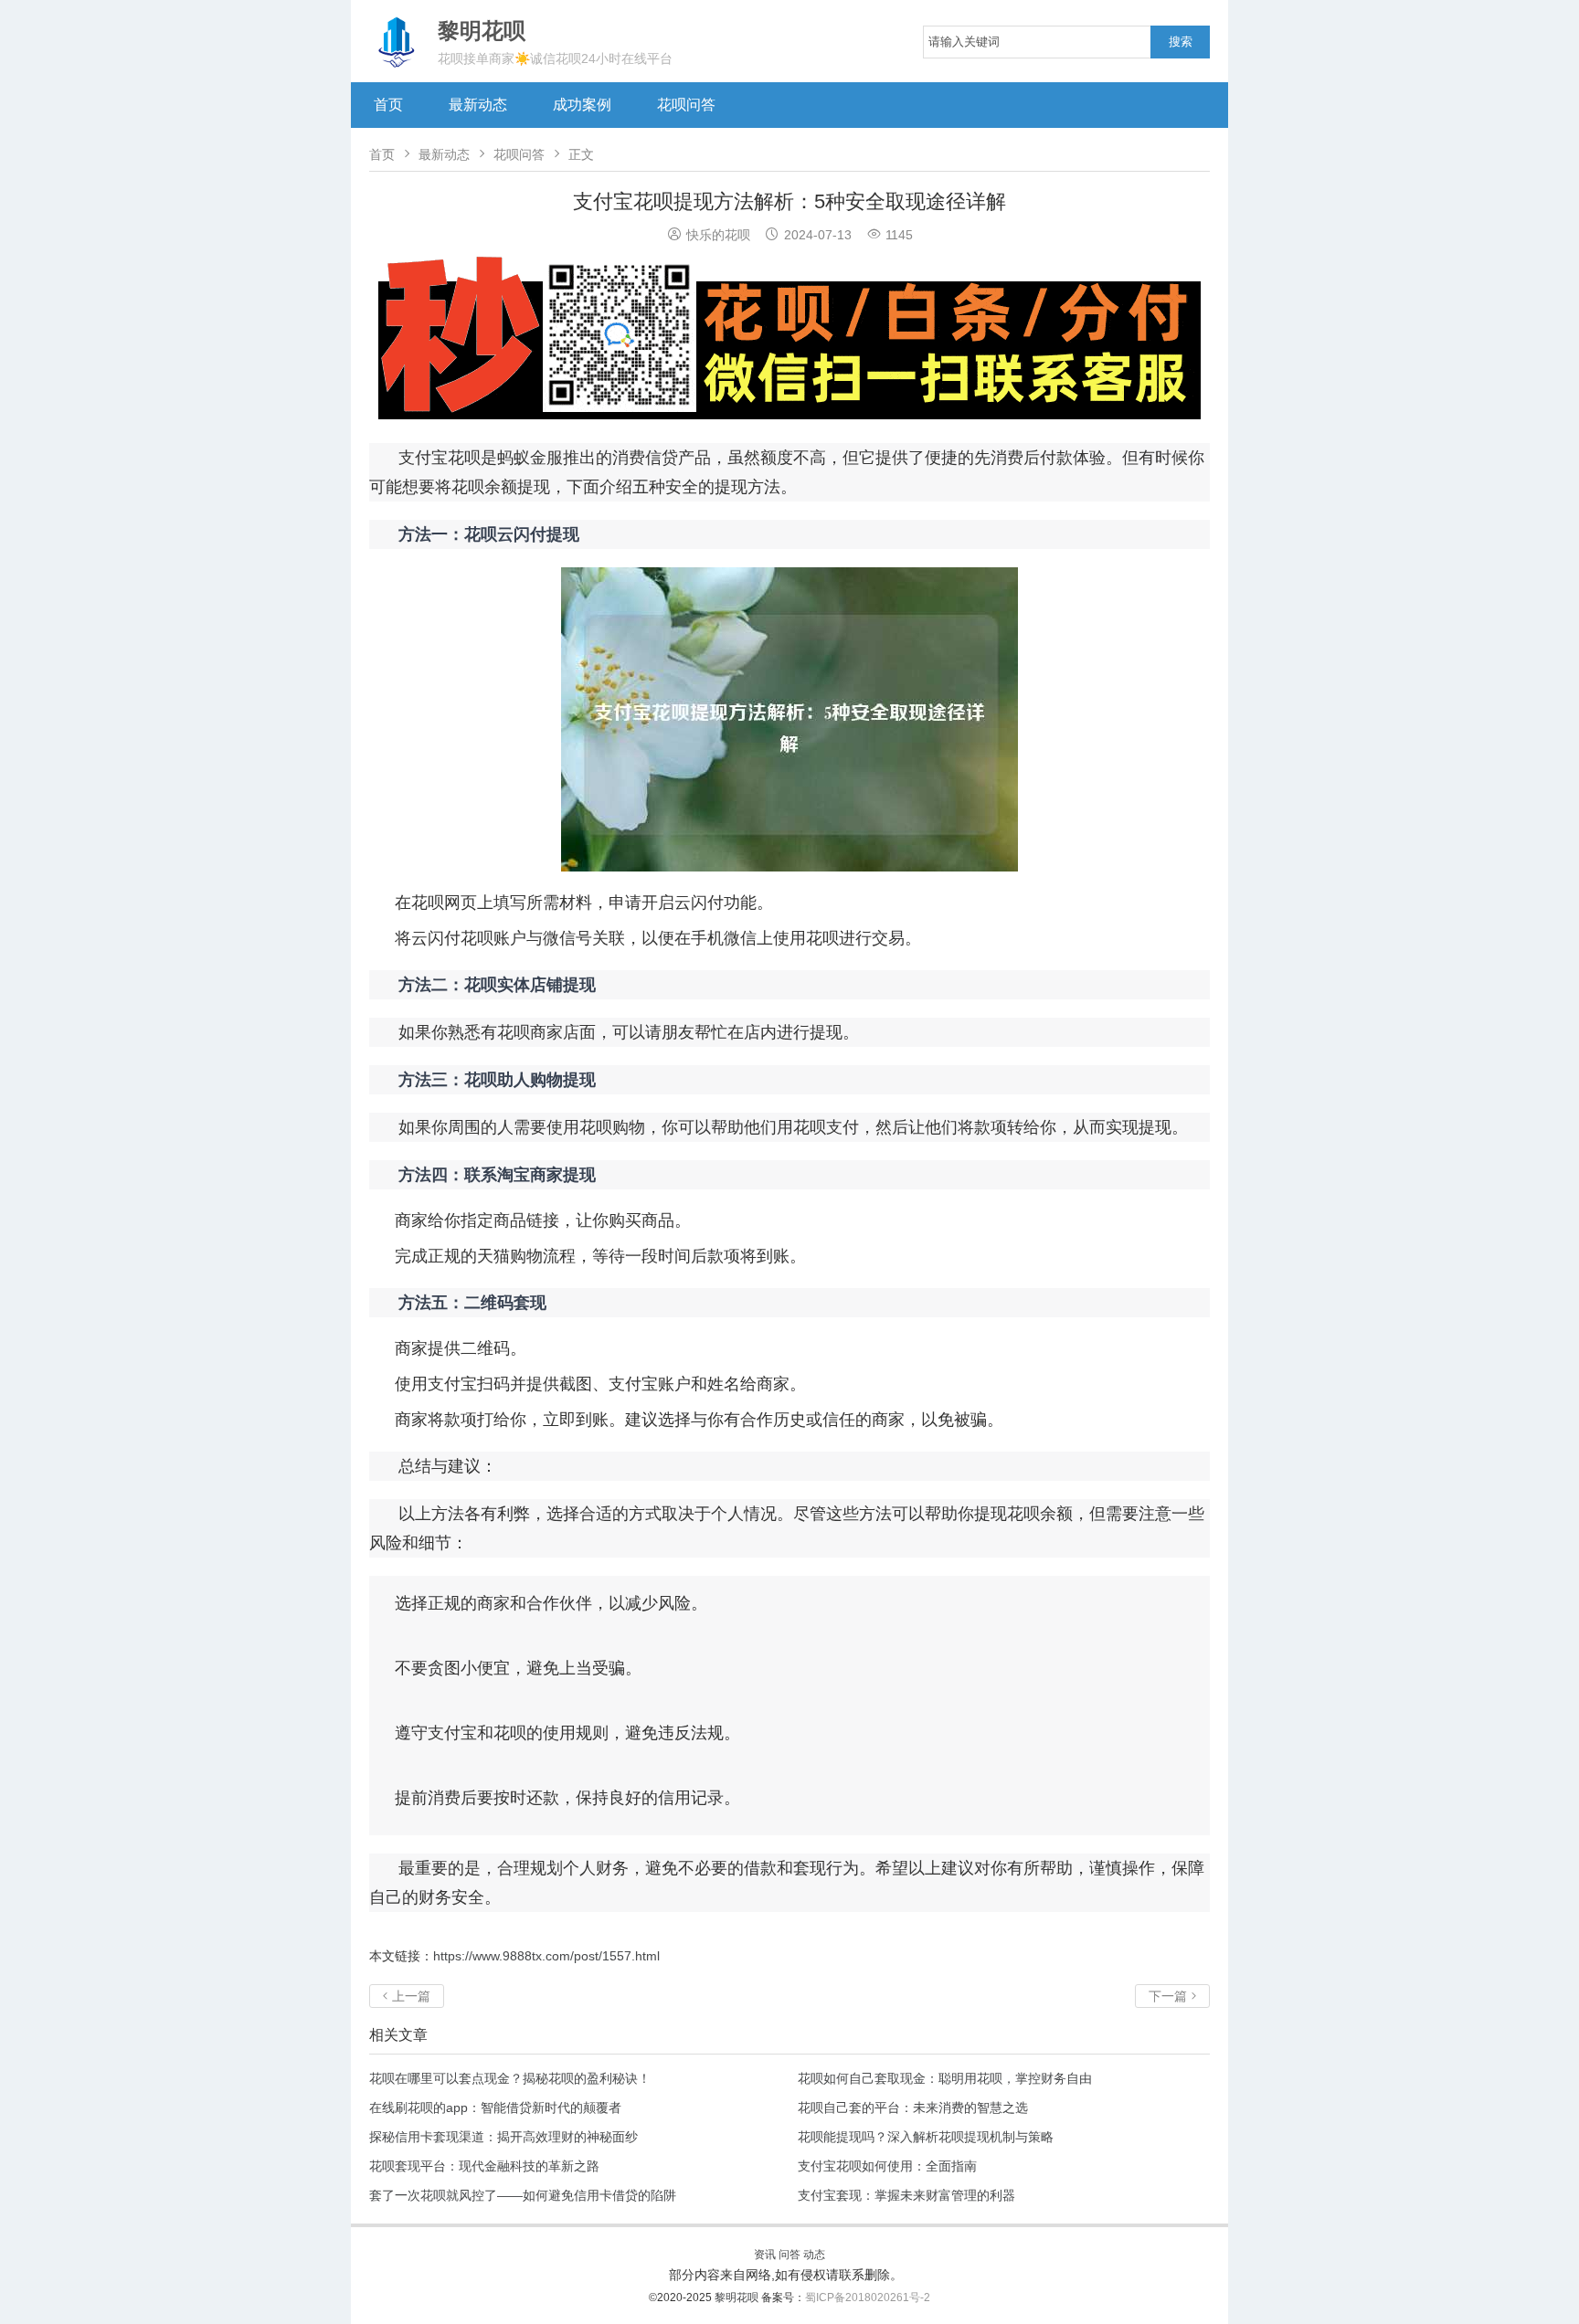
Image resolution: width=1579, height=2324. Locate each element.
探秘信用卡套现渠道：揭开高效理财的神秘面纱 (503, 2137)
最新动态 (478, 105)
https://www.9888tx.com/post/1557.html (546, 1956)
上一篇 (407, 1996)
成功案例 (582, 105)
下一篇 (1172, 1996)
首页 (388, 105)
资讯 (765, 2255)
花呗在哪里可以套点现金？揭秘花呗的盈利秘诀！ (510, 2078)
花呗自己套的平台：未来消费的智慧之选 (913, 2107)
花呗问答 (686, 105)
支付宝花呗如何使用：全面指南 (887, 2166)
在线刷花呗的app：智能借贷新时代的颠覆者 (495, 2107)
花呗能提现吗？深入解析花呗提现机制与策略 (926, 2137)
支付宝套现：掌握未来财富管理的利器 (906, 2195)
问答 (789, 2255)
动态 (814, 2255)
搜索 (1181, 42)
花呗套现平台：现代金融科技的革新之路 (484, 2166)
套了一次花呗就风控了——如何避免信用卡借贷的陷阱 (523, 2195)
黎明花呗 (738, 2298)
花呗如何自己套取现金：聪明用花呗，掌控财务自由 (945, 2078)
